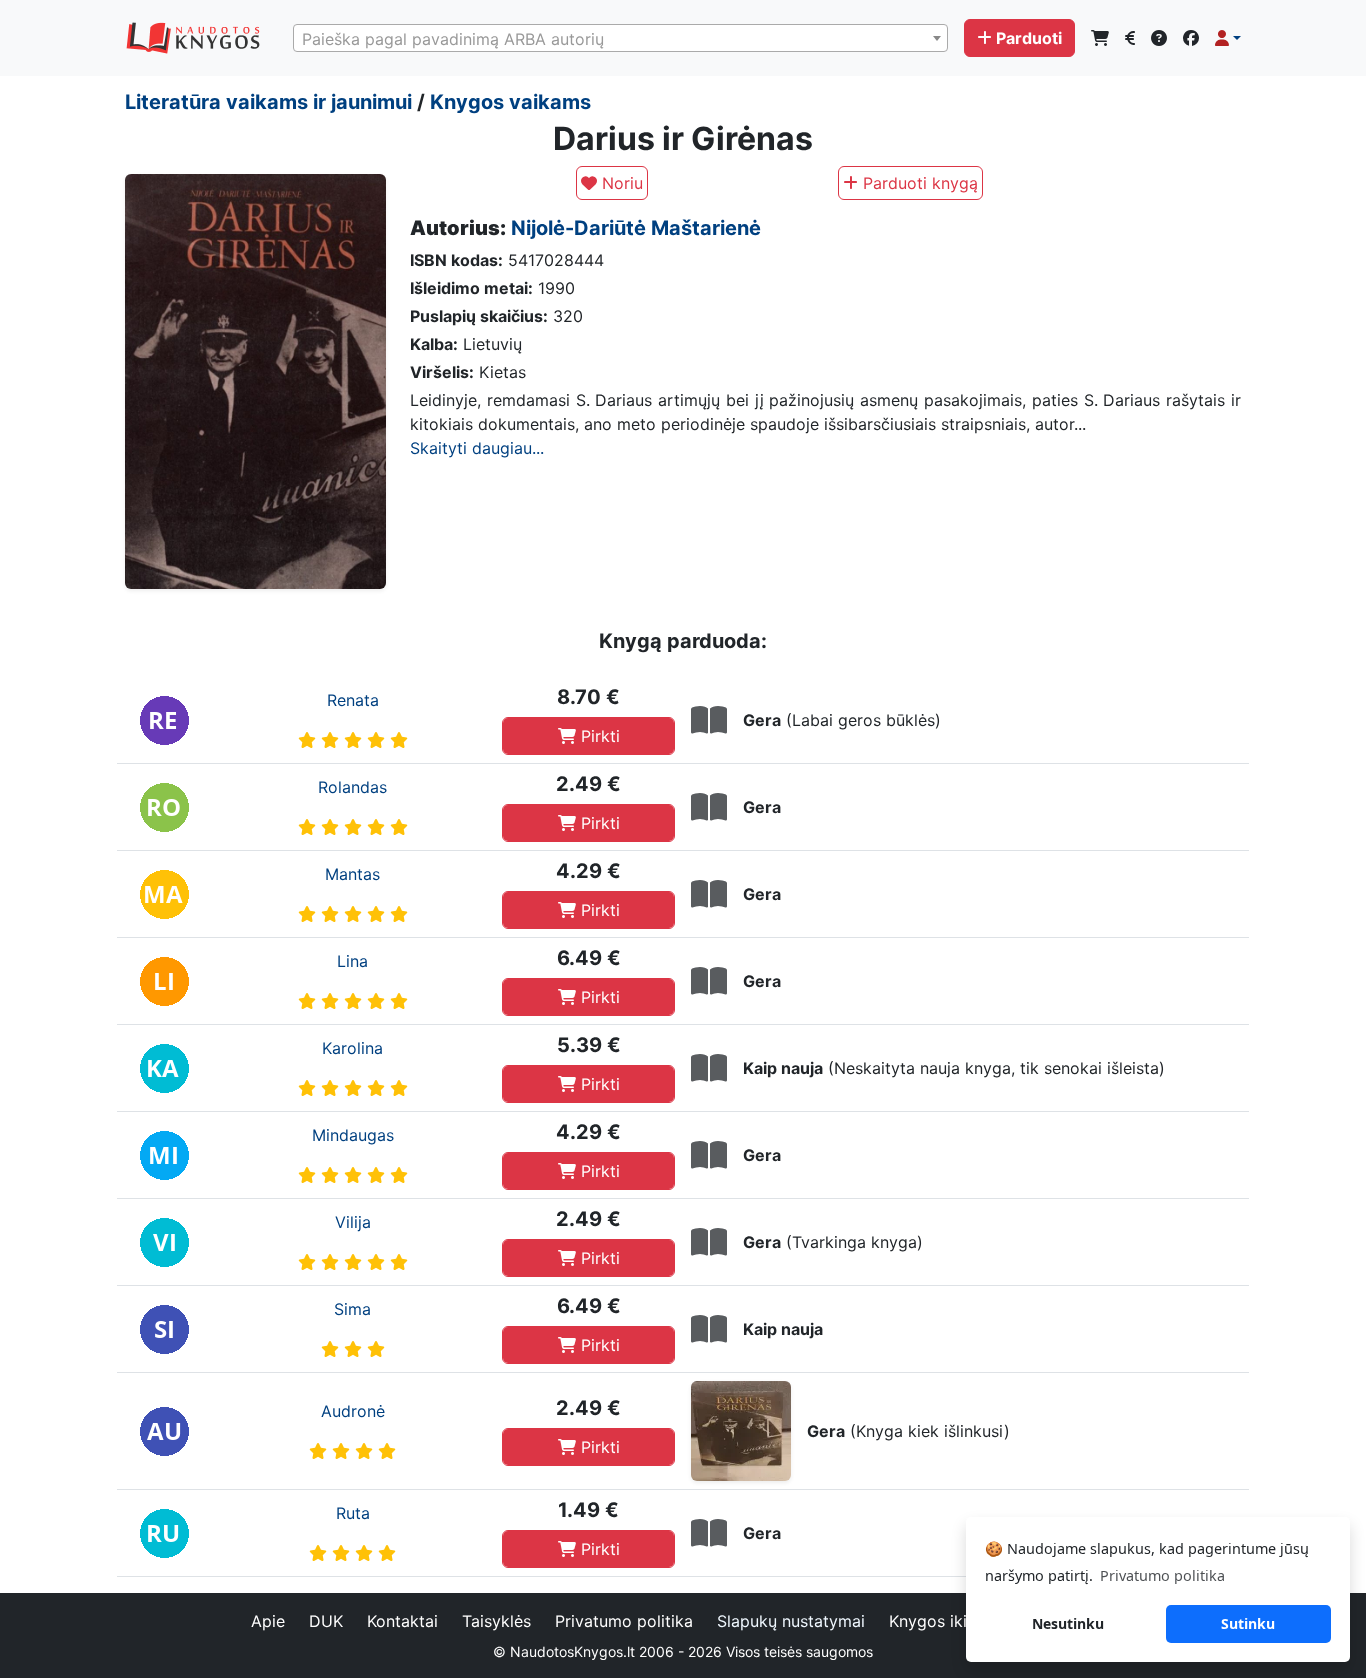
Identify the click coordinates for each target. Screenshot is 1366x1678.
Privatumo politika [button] (1162, 1575)
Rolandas (352, 787)
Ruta (353, 1513)
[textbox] (620, 39)
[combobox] (620, 38)
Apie (268, 1621)
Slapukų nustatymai (791, 1621)
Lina (352, 961)
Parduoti (1029, 38)
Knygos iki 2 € (943, 1621)
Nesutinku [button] (1068, 1623)
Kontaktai (402, 1621)
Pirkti (598, 736)
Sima (352, 1309)
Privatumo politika (624, 1621)
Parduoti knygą (918, 183)
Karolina (352, 1048)
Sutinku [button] (1248, 1623)
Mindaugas (353, 1135)
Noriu (620, 183)
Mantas (352, 874)
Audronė (353, 1411)
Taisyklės (496, 1621)
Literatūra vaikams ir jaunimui (268, 102)
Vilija (353, 1222)
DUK (326, 1621)
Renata (353, 700)
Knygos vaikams (510, 102)
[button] (1228, 38)
